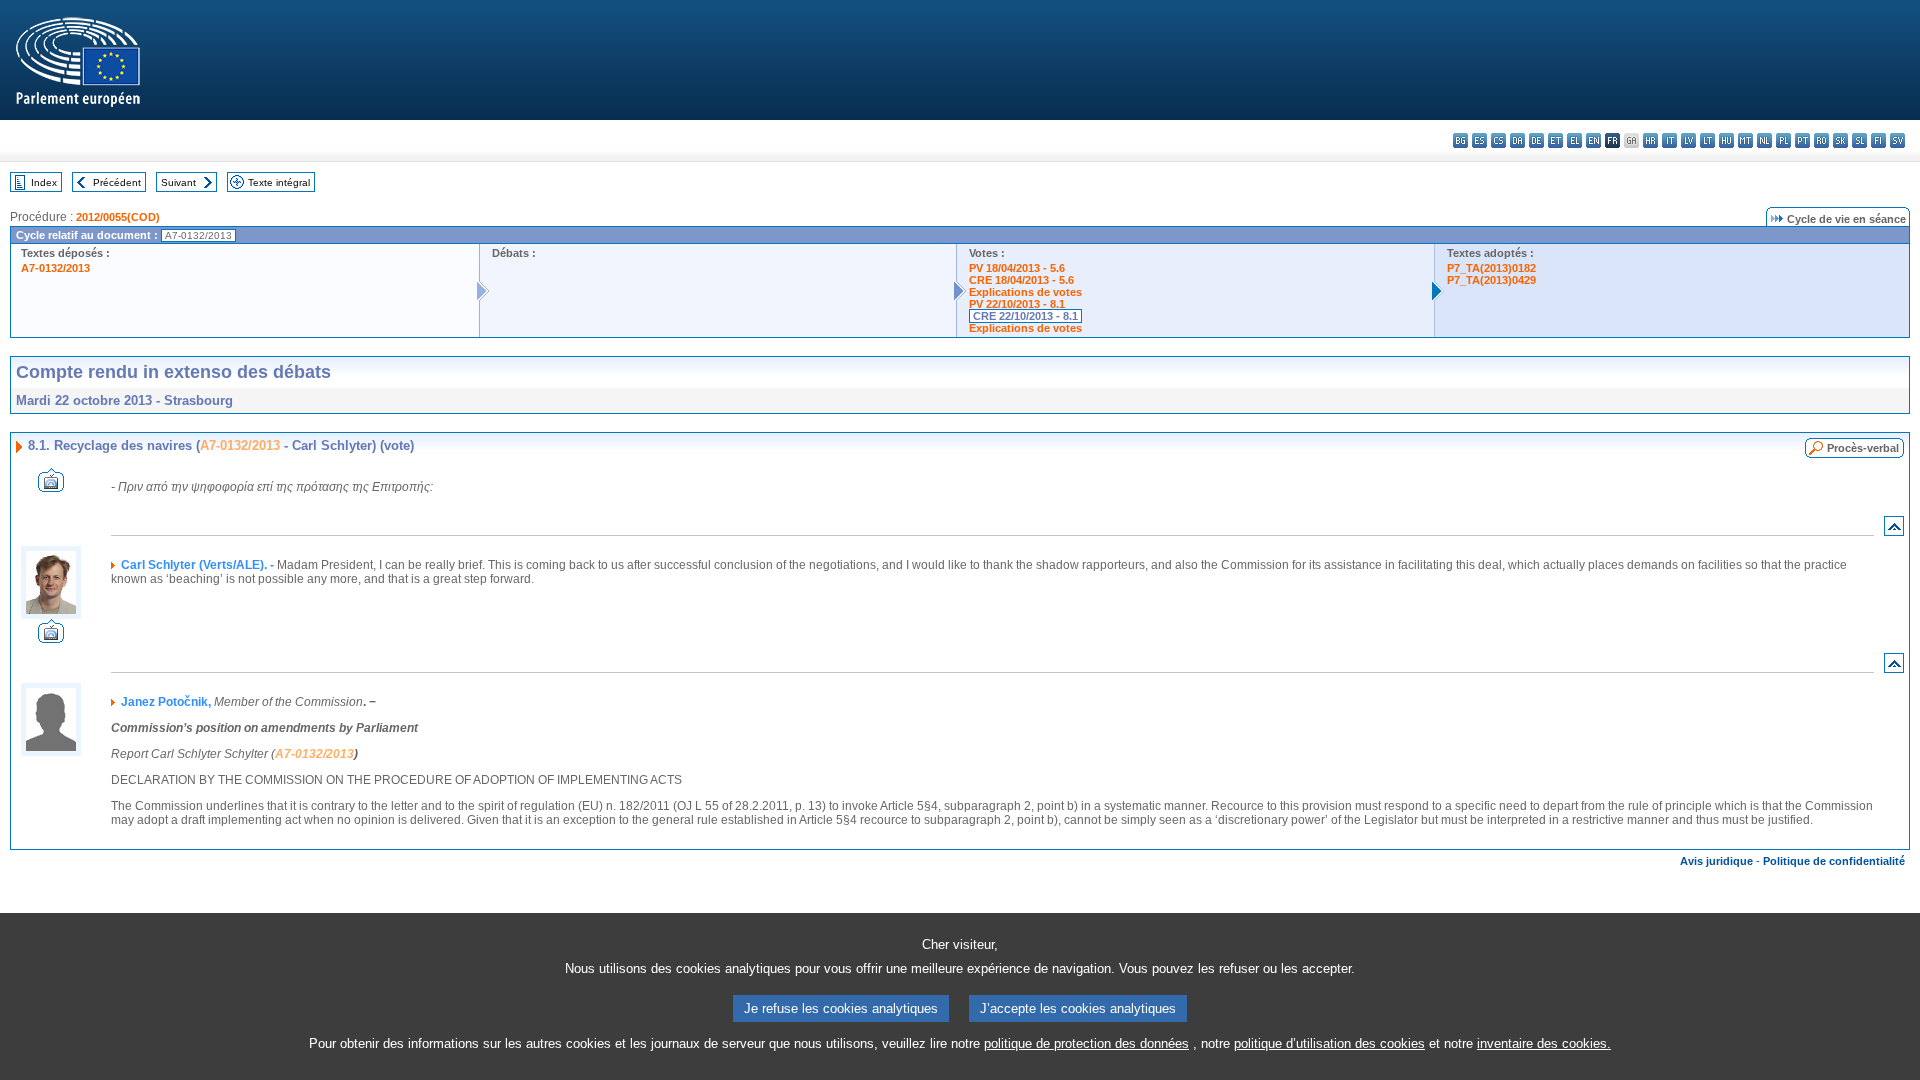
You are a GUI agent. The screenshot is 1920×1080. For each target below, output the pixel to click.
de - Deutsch (1536, 140)
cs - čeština (1498, 140)
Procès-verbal (1863, 448)
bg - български (1460, 140)
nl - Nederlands (1764, 140)
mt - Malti (1745, 140)
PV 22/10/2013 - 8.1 (1017, 304)
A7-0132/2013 (55, 268)
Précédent (117, 182)
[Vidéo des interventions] (51, 486)
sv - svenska (1897, 140)
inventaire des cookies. (1544, 1043)
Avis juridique (1716, 861)
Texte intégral (279, 182)
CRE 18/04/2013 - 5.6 (1021, 280)
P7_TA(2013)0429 (1491, 280)
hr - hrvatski (1650, 140)
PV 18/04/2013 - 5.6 (1017, 268)
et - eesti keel (1555, 140)
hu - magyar (1726, 140)
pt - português (1802, 140)
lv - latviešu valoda (1688, 140)
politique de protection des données (1086, 1043)
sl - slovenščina (1859, 140)
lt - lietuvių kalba (1707, 140)
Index (44, 182)
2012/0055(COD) (118, 217)
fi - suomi (1878, 140)
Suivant (178, 182)
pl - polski (1783, 140)
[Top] (1894, 530)
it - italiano (1669, 140)
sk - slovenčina (1840, 140)
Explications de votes (1025, 292)
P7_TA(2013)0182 (1491, 268)
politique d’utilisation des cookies (1329, 1043)
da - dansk (1517, 140)
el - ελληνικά (1574, 140)
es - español (1479, 140)
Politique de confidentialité (1834, 861)
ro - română (1821, 140)
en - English (1593, 140)
